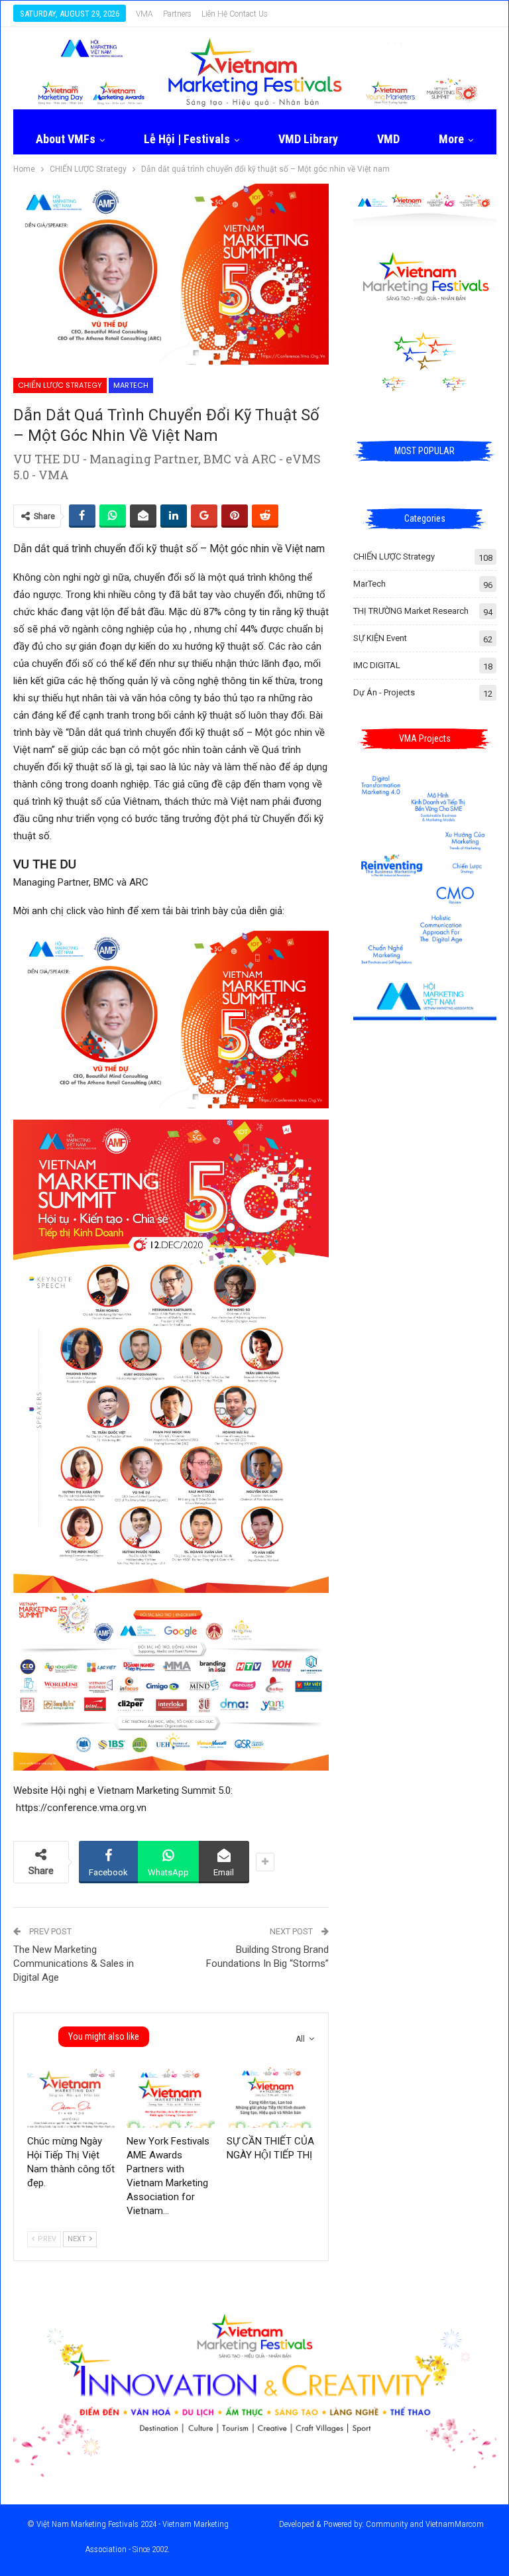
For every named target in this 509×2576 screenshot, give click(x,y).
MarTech (131, 385)
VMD (388, 139)
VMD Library (308, 139)
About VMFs (66, 139)
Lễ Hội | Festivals (187, 139)
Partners (177, 14)
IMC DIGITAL (377, 665)
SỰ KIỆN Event (380, 638)
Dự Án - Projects (384, 692)
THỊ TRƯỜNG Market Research (411, 611)
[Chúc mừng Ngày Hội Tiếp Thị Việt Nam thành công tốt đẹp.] (71, 2097)
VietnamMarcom (455, 2524)
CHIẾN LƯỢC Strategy (60, 385)
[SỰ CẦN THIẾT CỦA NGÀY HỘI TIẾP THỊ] (271, 2097)
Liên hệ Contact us (235, 14)
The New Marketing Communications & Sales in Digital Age (74, 1963)
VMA (144, 14)
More (451, 139)
